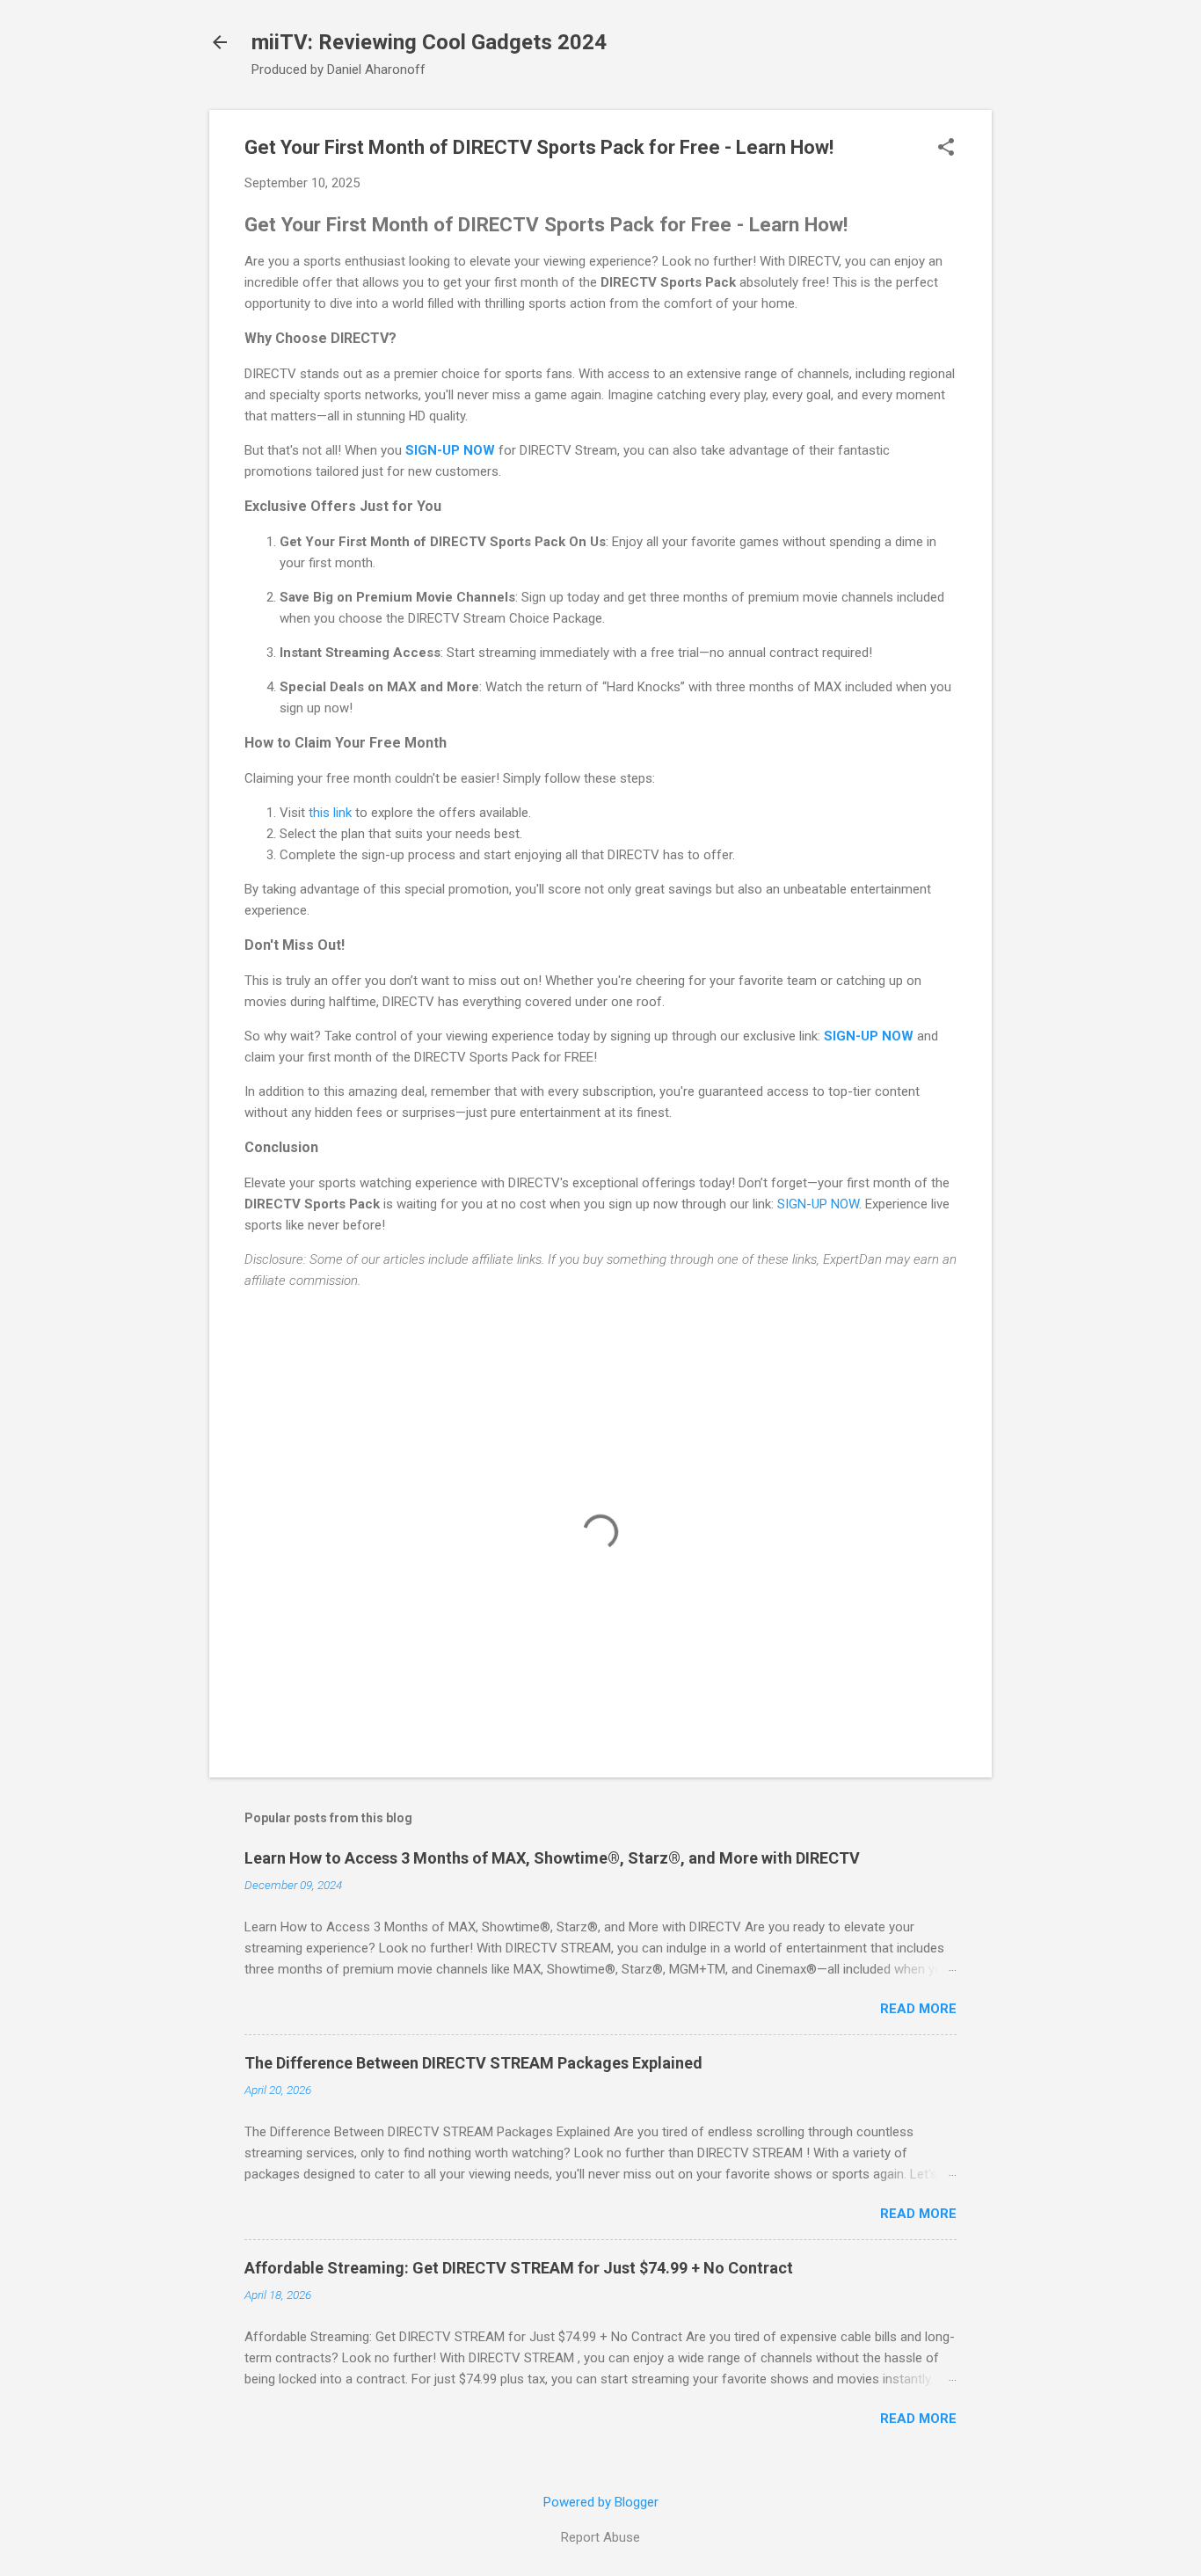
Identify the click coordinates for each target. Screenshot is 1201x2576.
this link (330, 813)
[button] (946, 149)
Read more (918, 2009)
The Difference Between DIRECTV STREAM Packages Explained (473, 2063)
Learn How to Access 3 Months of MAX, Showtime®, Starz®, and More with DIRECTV (552, 1858)
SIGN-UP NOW (450, 450)
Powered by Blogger (601, 2502)
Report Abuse (600, 2537)
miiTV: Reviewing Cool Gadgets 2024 (429, 42)
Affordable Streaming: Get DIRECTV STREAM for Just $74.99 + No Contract (519, 2268)
